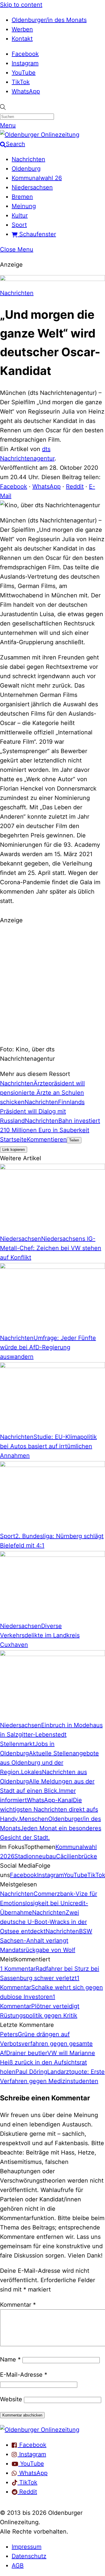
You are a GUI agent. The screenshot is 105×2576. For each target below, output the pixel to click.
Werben (22, 29)
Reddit (75, 486)
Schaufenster (37, 234)
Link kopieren (14, 1150)
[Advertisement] (52, 984)
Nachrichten (28, 159)
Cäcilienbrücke (77, 1856)
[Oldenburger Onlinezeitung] (40, 2430)
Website (11, 2399)
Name (10, 2359)
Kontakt (22, 39)
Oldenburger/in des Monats (49, 20)
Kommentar (18, 2305)
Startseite (13, 1139)
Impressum (27, 2547)
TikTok (21, 82)
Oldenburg (26, 169)
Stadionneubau (35, 1856)
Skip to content (21, 5)
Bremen (22, 197)
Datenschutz (29, 2556)
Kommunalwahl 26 (37, 178)
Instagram (25, 63)
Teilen (74, 1140)
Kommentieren (47, 1139)
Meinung (24, 206)
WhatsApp (26, 91)
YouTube (24, 73)
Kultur (20, 215)
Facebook (25, 54)
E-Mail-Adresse (24, 2375)
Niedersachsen (32, 187)
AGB (18, 2565)
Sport (19, 225)
